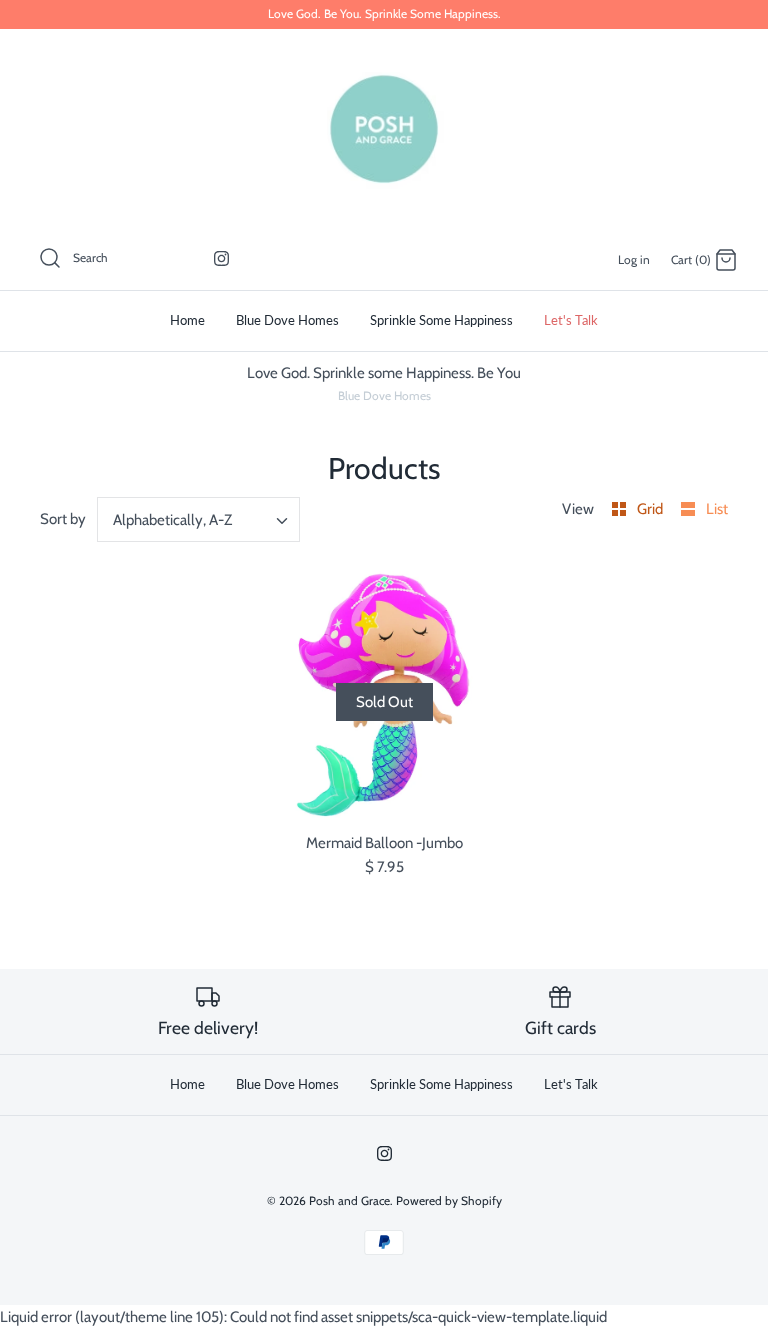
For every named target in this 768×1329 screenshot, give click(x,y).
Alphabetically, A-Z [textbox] (172, 520)
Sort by (63, 519)
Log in (634, 259)
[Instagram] (221, 258)
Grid (651, 509)
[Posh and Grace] (384, 129)
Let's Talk (571, 320)
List (717, 509)
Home (187, 320)
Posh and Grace (349, 1200)
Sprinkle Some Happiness (441, 320)
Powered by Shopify (449, 1200)
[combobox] (199, 519)
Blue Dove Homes (287, 320)
